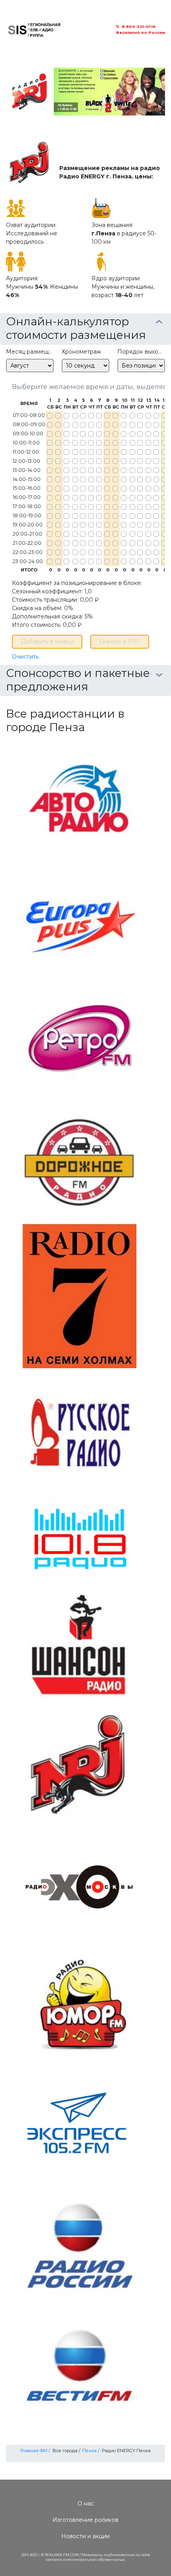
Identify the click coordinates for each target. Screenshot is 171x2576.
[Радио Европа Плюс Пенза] (79, 919)
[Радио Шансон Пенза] (79, 1645)
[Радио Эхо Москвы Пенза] (79, 1886)
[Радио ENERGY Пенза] (79, 1766)
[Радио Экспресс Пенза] (79, 2126)
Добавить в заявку (47, 642)
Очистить (25, 657)
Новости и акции (85, 2536)
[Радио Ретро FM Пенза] (79, 1040)
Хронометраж (81, 352)
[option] (85, 92)
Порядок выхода (141, 352)
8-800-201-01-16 (139, 26)
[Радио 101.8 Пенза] (79, 1538)
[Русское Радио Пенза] (79, 1431)
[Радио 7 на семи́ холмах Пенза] (79, 1295)
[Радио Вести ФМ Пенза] (79, 2367)
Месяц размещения (30, 352)
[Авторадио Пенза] (79, 799)
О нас (86, 2504)
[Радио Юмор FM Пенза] (79, 2006)
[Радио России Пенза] (79, 2247)
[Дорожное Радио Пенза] (79, 1160)
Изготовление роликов (85, 2520)
